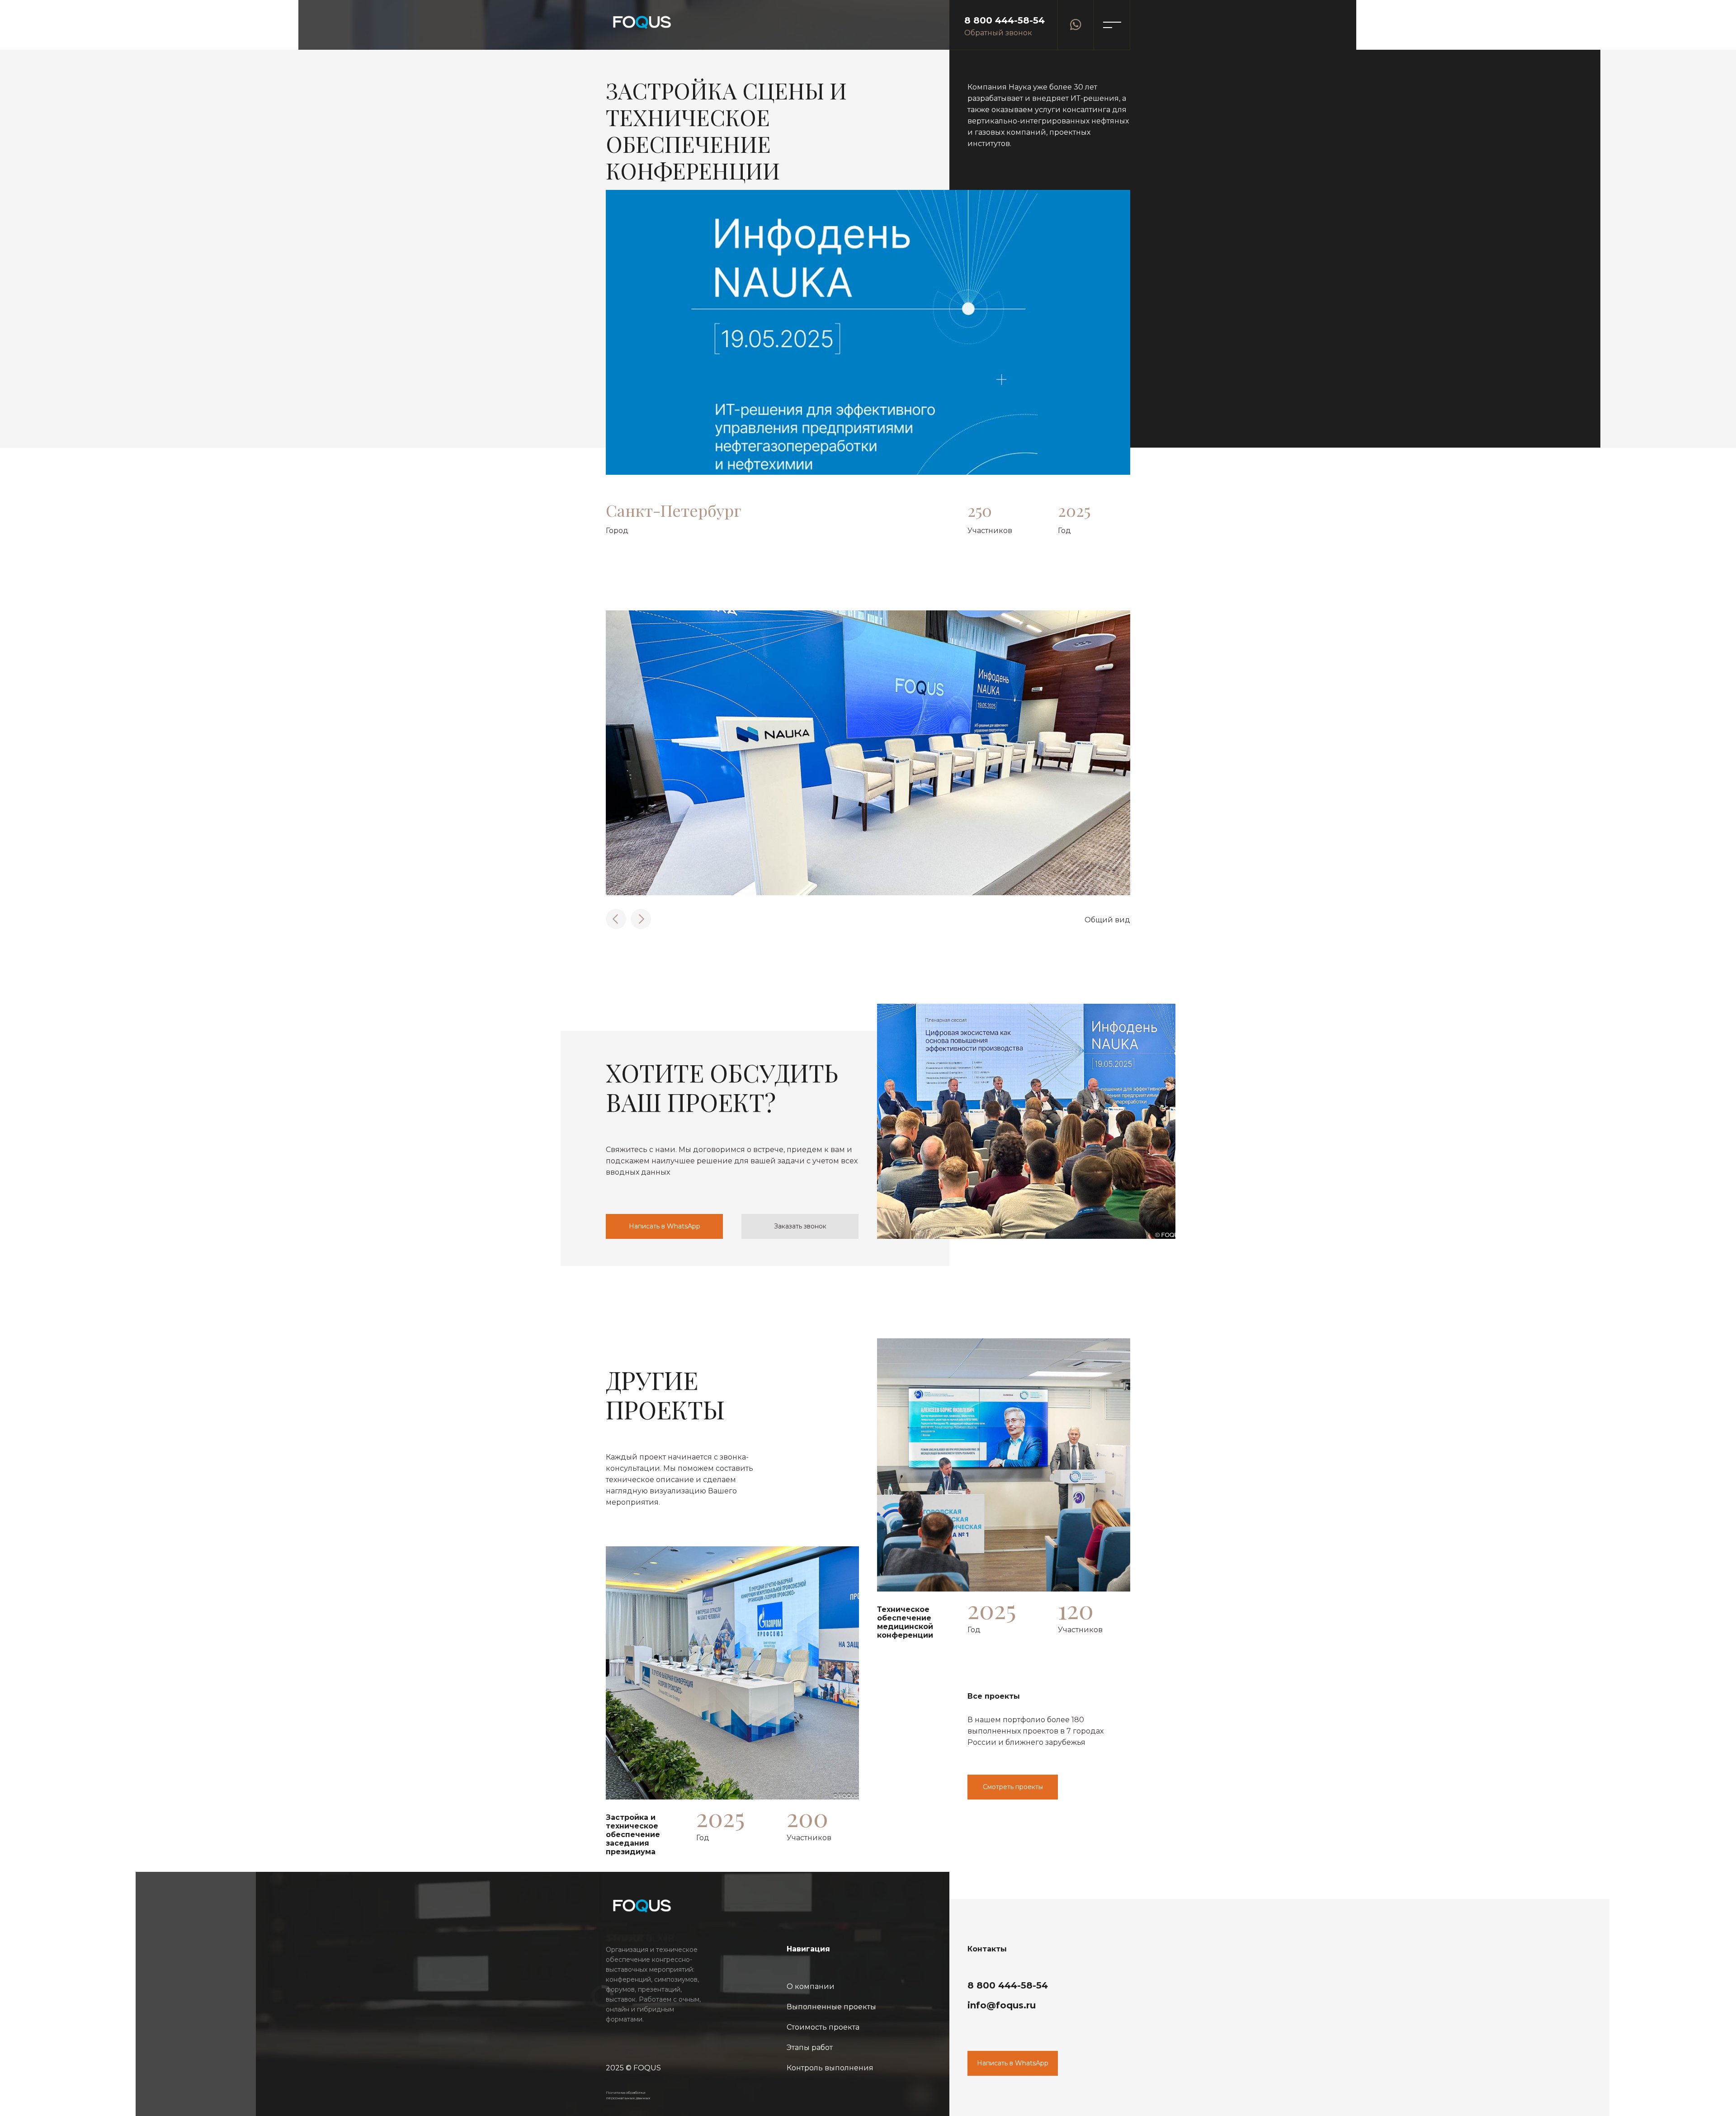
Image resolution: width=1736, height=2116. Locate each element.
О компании (811, 1986)
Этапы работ (810, 2048)
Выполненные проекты (831, 2007)
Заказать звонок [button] (800, 1226)
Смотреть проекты (1013, 1787)
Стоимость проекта (823, 2027)
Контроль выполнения (830, 2068)
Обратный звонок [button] (998, 33)
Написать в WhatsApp (665, 1226)
